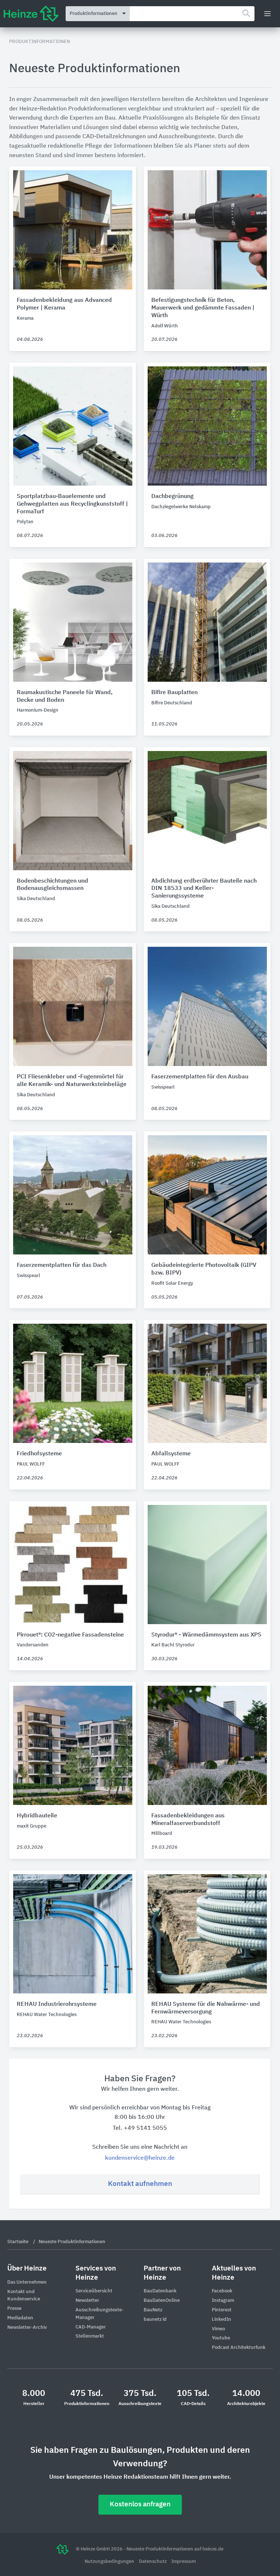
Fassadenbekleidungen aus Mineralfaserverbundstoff (188, 1820)
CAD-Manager (91, 2327)
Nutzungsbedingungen (110, 2562)
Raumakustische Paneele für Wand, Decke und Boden (65, 696)
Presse (14, 2309)
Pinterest (222, 2310)
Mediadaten (20, 2318)
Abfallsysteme (171, 1454)
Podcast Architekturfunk (239, 2348)
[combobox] (192, 14)
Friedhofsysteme (39, 1454)
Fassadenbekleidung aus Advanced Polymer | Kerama (64, 304)
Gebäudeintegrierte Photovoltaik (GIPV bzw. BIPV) (204, 1269)
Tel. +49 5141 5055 (140, 2128)
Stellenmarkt (90, 2336)
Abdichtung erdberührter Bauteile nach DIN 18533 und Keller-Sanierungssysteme (204, 889)
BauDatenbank (160, 2291)
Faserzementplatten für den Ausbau (200, 1077)
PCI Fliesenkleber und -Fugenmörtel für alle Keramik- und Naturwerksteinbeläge (72, 1081)
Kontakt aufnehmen (140, 2184)
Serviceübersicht (94, 2291)
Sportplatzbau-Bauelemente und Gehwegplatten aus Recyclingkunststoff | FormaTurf (72, 504)
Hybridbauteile (37, 1816)
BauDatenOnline (162, 2301)
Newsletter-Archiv (27, 2328)
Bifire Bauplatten (174, 693)
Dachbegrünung (172, 497)
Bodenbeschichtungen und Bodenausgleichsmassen (52, 885)
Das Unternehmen (27, 2282)
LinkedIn (221, 2320)
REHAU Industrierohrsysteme (57, 2004)
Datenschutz (153, 2562)
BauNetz (153, 2310)
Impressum (184, 2562)
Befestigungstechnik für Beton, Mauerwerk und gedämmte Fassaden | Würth (203, 308)
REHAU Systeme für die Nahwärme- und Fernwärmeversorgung (206, 2008)
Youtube (221, 2338)
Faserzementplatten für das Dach (62, 1265)
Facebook (222, 2291)
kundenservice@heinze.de (140, 2158)
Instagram (223, 2301)
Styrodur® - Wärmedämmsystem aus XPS (206, 1635)
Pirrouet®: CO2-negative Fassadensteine (70, 1635)
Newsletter (87, 2301)
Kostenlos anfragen (140, 2504)
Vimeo (218, 2329)
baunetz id (155, 2320)
